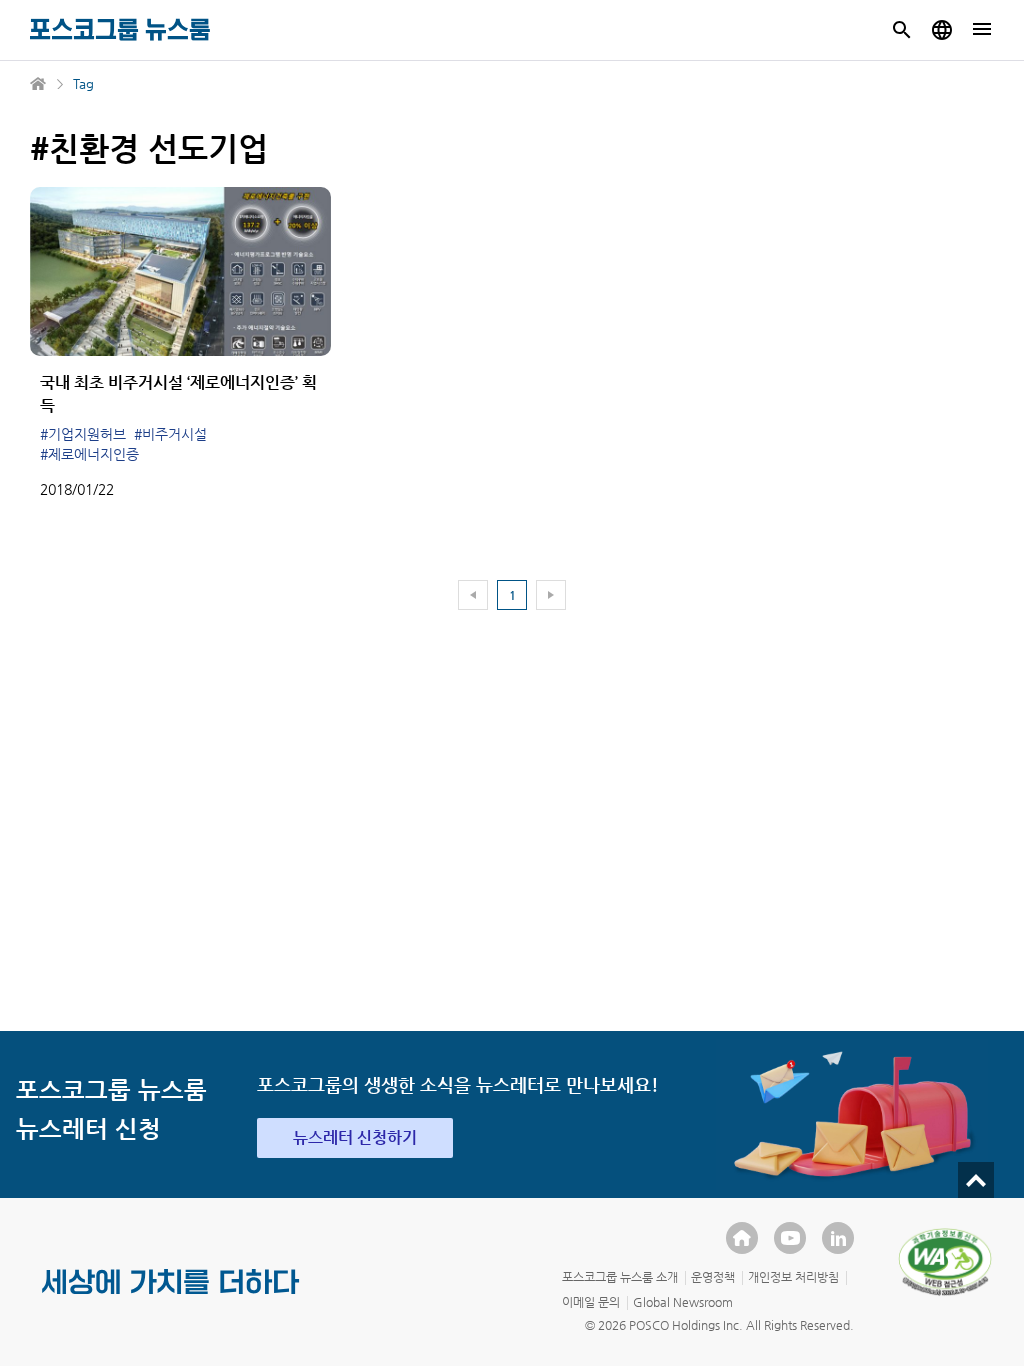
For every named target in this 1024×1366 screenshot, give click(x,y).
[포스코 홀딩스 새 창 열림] (742, 1238)
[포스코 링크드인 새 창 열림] (838, 1238)
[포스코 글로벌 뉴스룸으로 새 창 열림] (942, 30)
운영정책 (713, 1277)
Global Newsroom (683, 1302)
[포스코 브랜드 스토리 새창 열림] (171, 1298)
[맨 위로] (976, 1180)
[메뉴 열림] (982, 30)
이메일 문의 (591, 1302)
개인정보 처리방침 (793, 1277)
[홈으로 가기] (39, 84)
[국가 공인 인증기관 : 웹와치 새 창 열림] (945, 1262)
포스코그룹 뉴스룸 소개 (620, 1277)
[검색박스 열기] (902, 30)
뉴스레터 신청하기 (355, 1137)
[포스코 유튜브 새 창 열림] (790, 1238)
